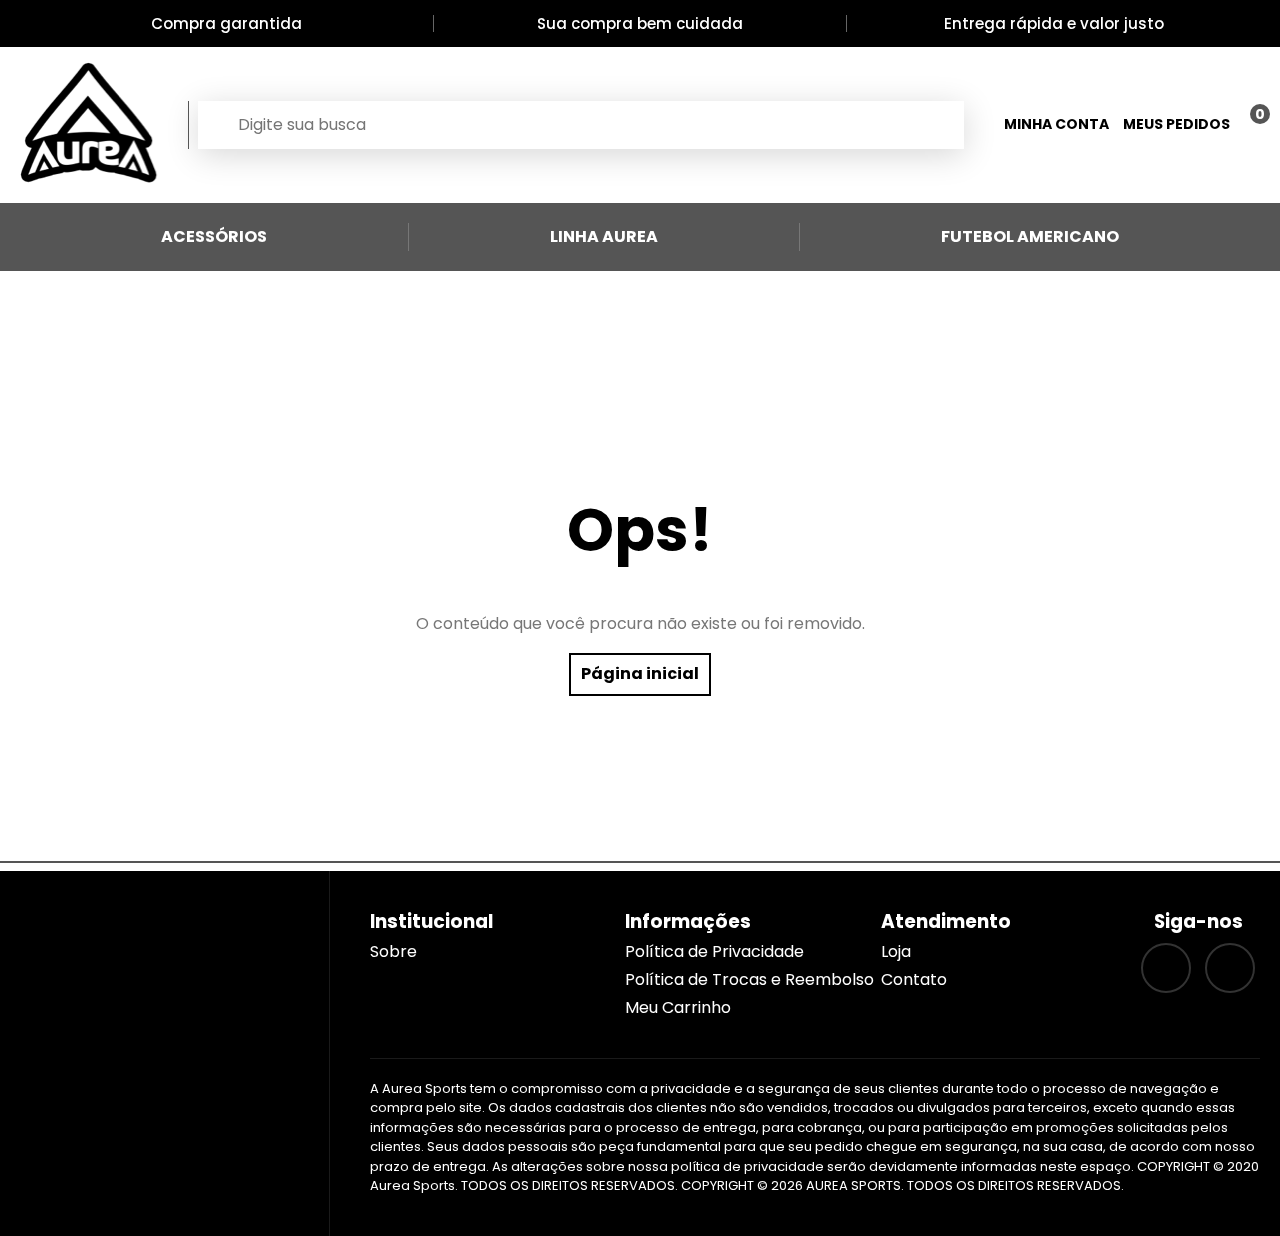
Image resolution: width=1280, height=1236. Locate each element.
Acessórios (214, 236)
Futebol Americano (1030, 236)
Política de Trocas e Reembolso (749, 979)
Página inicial (640, 673)
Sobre (393, 951)
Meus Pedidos (1176, 124)
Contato (914, 979)
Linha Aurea (604, 236)
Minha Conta (1056, 124)
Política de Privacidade (714, 951)
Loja (896, 951)
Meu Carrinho (678, 1007)
